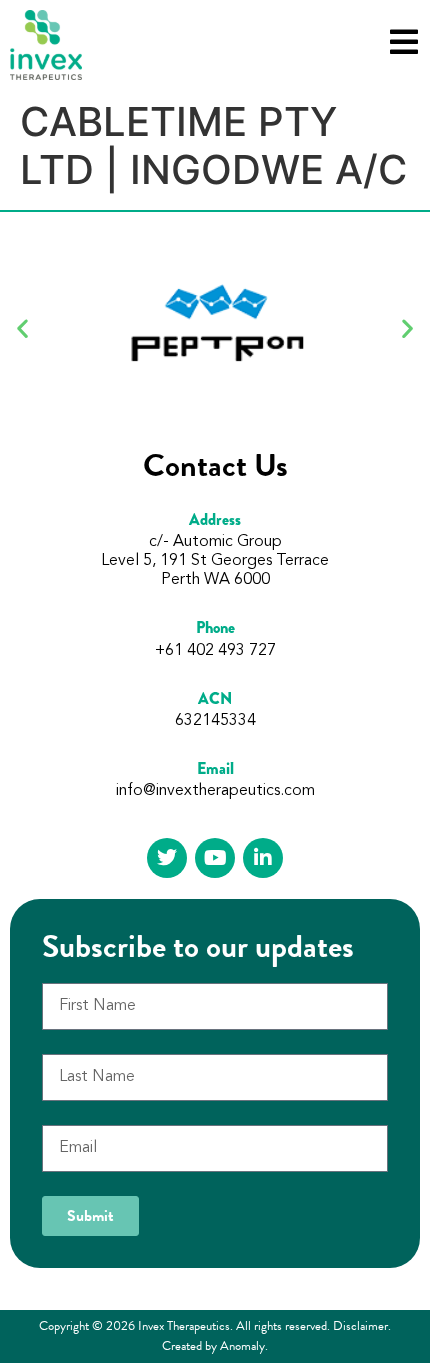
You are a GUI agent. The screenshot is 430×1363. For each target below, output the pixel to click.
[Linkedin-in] (263, 858)
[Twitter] (167, 858)
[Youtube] (215, 858)
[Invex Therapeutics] (46, 45)
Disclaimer (360, 1326)
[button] (22, 327)
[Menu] (404, 42)
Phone (215, 627)
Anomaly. (244, 1346)
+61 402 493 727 (215, 651)
